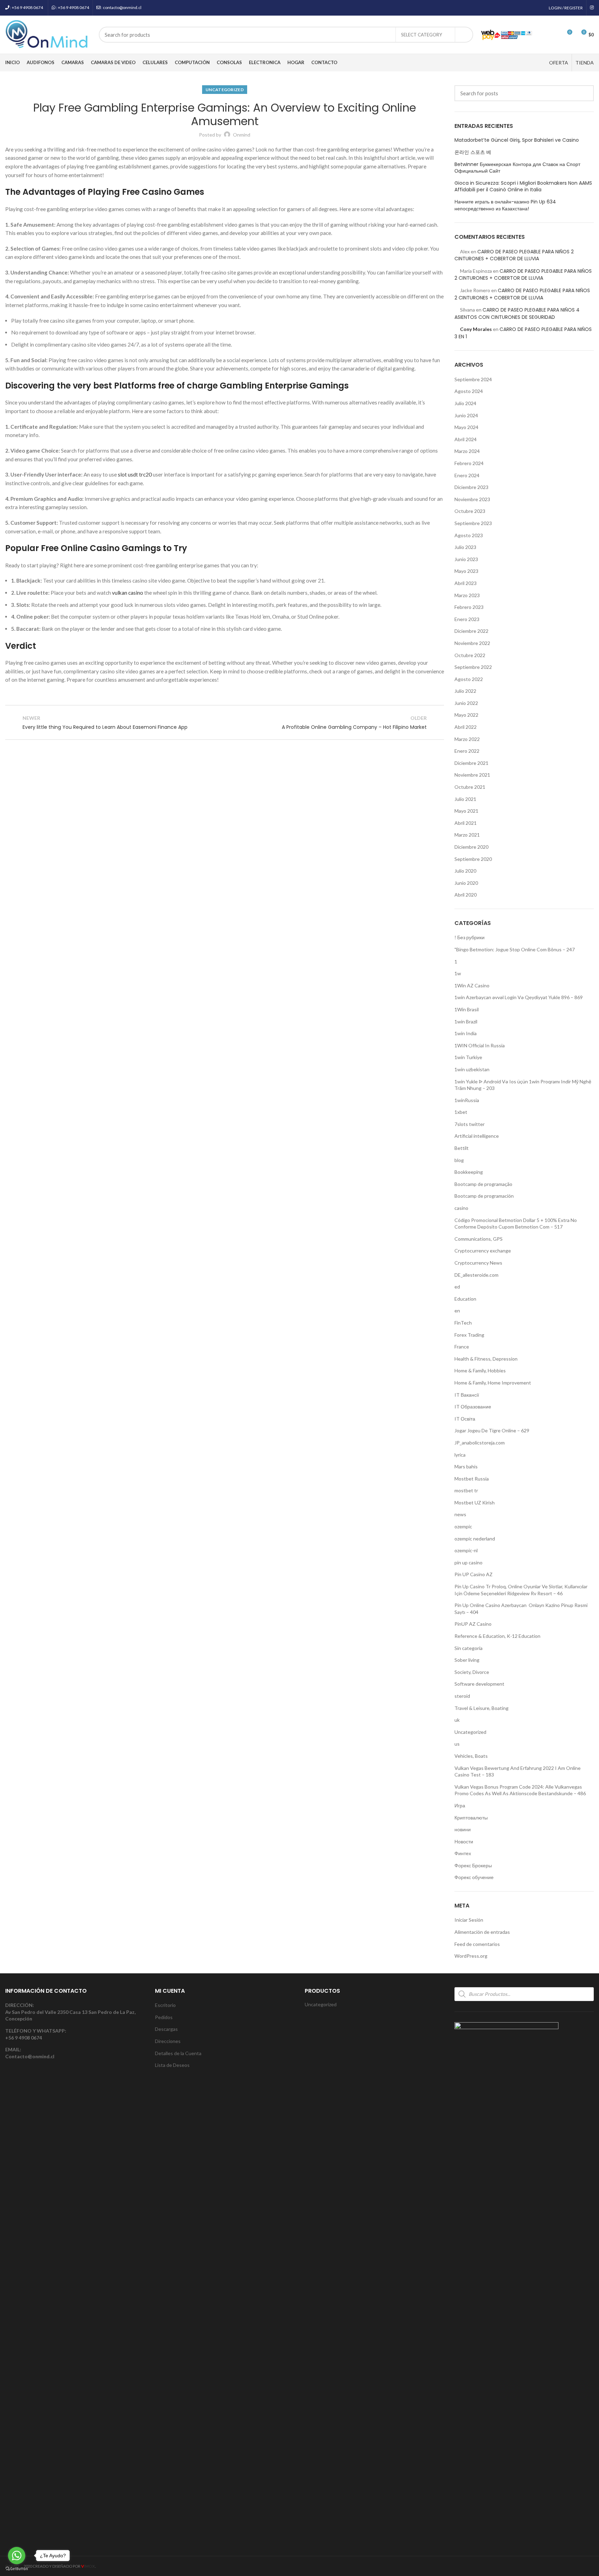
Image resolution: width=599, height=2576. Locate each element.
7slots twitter (470, 1124)
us (457, 1744)
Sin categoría (468, 1648)
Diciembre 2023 (471, 487)
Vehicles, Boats (471, 1756)
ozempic (463, 1526)
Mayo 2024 (466, 427)
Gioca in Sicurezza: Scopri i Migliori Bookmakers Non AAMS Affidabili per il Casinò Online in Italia (523, 187)
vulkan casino (128, 593)
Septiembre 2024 (473, 379)
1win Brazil (466, 1021)
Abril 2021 (466, 823)
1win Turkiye (468, 1057)
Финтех (463, 1853)
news (460, 1514)
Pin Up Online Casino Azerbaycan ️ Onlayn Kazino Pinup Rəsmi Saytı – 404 (521, 1609)
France (462, 1347)
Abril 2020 (466, 895)
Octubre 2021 (470, 787)
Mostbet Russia (472, 1479)
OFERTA (559, 63)
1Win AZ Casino (472, 985)
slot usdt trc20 (135, 474)
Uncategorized (225, 90)
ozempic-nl (466, 1550)
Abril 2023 (466, 583)
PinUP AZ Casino (473, 1624)
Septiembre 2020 (473, 859)
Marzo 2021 (467, 835)
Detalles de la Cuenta (178, 2053)
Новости (464, 1841)
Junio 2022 (466, 703)
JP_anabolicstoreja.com (480, 1443)
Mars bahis (466, 1466)
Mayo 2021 (466, 811)
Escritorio (165, 2005)
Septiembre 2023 (473, 523)
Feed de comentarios (477, 1944)
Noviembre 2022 (472, 643)
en (457, 1311)
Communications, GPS (479, 1239)
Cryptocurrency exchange (483, 1251)
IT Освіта (465, 1419)
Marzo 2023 (467, 595)
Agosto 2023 (469, 535)
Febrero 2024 (469, 463)
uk (457, 1720)
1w (458, 973)
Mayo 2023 (466, 571)
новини (463, 1829)
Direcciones (168, 2041)
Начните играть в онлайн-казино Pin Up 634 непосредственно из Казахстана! (505, 205)
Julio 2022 (465, 691)
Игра (460, 1805)
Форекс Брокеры (473, 1865)
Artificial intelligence (477, 1136)
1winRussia (467, 1100)
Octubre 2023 (470, 511)
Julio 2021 (465, 799)
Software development (479, 1684)
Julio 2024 (465, 403)
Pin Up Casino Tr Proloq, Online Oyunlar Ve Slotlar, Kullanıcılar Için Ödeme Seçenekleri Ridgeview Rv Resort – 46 (521, 1590)
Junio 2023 (466, 559)
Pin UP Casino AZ (474, 1574)
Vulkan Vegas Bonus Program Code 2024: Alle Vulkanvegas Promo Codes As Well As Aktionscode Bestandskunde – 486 (520, 1790)
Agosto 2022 (469, 679)
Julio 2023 (465, 547)
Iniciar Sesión (469, 1920)
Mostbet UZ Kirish (475, 1503)
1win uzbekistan (472, 1069)
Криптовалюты (471, 1818)
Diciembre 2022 (471, 631)
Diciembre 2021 (471, 763)
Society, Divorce (472, 1672)
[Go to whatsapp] (17, 2556)
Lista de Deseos (172, 2065)
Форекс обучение (474, 1877)
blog (459, 1160)
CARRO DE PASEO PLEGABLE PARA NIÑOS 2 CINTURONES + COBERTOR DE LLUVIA (514, 255)
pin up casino (468, 1562)
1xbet (461, 1112)
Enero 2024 (467, 475)
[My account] (542, 35)
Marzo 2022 (467, 739)
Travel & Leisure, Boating (481, 1708)
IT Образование (473, 1407)
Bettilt (462, 1148)
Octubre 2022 (470, 655)
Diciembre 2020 (471, 847)
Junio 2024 (466, 415)
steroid (462, 1696)
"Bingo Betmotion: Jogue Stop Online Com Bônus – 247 (515, 949)
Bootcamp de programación (484, 1196)
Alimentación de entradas (482, 1932)
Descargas (166, 2029)
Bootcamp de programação (483, 1184)
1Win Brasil (467, 1009)
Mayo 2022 (466, 715)
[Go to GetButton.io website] (17, 2569)
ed (457, 1287)
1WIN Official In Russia (480, 1045)
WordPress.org (471, 1956)
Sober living (467, 1660)
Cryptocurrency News (478, 1263)
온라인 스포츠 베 (473, 152)
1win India (466, 1033)
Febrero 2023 (469, 607)
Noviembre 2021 (472, 775)
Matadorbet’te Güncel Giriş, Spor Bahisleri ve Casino (517, 140)
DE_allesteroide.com (476, 1275)
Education (465, 1299)
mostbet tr (466, 1490)
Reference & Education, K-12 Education (497, 1636)
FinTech (463, 1323)
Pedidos (164, 2017)
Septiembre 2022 (473, 667)
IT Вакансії (467, 1395)
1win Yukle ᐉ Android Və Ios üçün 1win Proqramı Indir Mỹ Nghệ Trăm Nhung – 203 (523, 1085)
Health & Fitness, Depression (486, 1359)
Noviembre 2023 (472, 499)
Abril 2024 (466, 439)
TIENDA (585, 63)
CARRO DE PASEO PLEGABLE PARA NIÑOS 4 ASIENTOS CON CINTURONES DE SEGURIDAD (517, 313)
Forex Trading (469, 1335)
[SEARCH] (464, 35)
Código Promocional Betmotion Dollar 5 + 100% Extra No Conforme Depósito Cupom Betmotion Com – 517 (516, 1224)
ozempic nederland (475, 1539)
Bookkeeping (469, 1172)
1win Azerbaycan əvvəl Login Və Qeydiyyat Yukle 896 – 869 (519, 997)
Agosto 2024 (469, 391)
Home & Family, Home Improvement (493, 1383)
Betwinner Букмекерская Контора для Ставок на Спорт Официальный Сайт (517, 168)
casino (461, 1208)
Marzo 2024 (467, 451)
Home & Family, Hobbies (480, 1370)
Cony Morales (476, 329)
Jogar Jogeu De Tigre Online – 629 (492, 1430)
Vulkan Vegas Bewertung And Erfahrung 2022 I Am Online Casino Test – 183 (518, 1771)
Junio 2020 (466, 883)
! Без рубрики (470, 937)
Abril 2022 (466, 727)
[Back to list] (225, 723)
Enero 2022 (467, 751)
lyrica (460, 1455)
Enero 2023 (467, 619)
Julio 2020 (465, 871)
